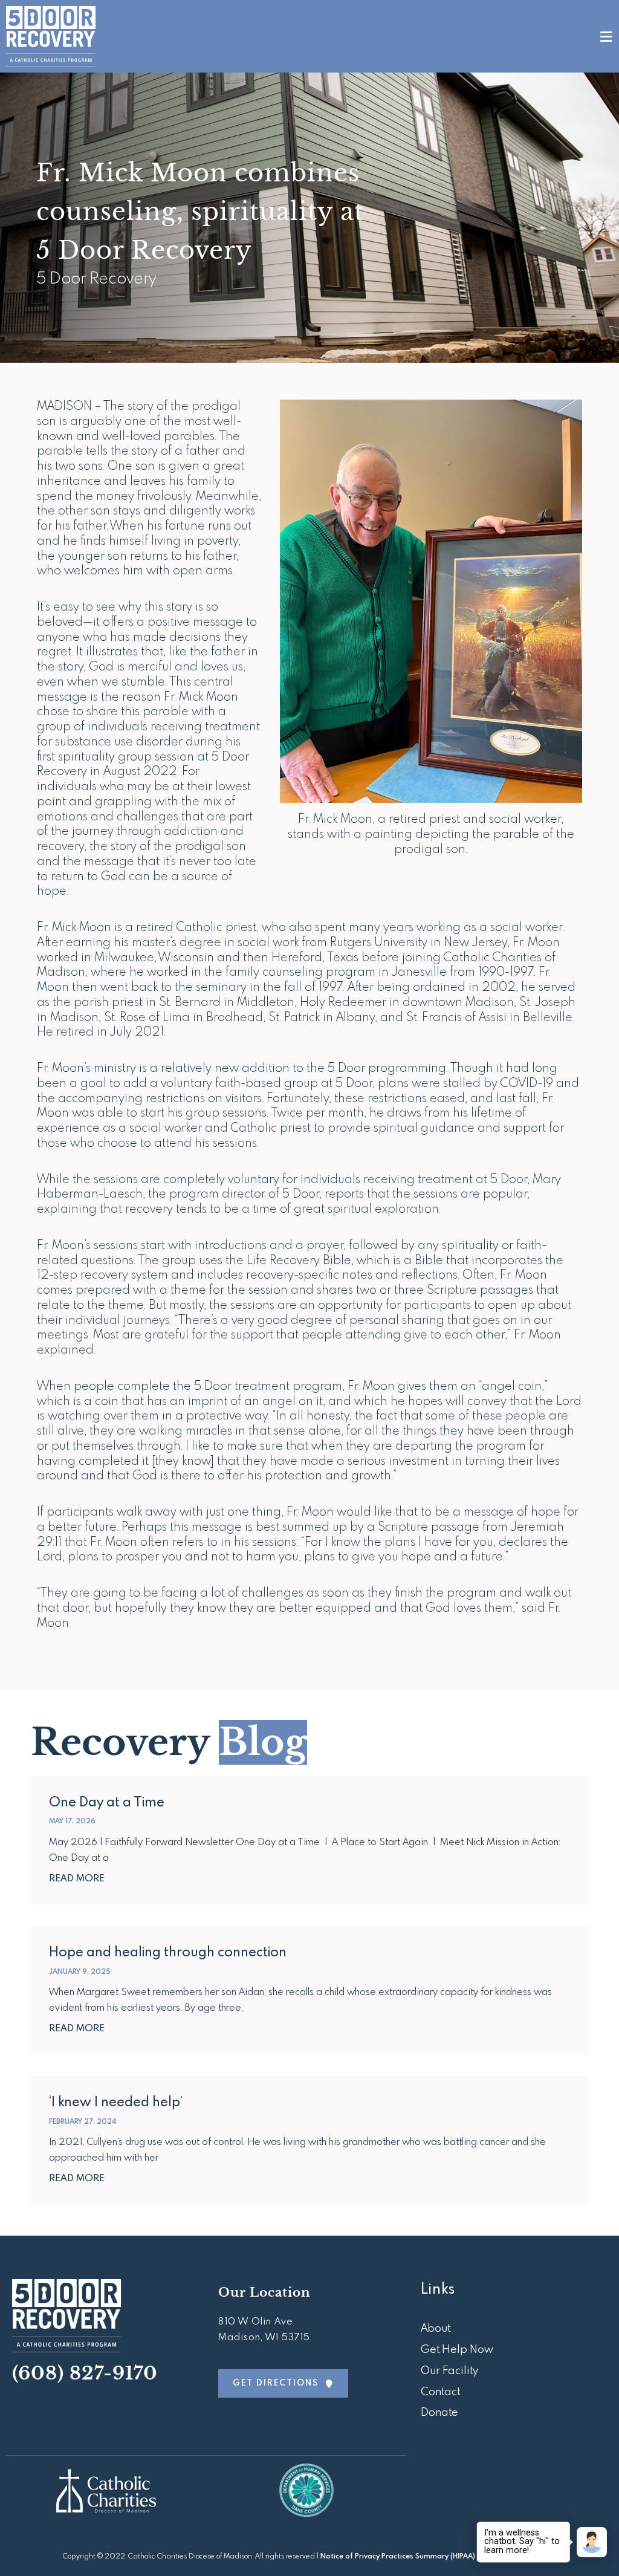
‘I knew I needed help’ (116, 2103)
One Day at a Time (107, 1803)
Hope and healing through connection (168, 1953)
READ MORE (77, 1879)
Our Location (264, 2292)
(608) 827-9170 (85, 2373)
